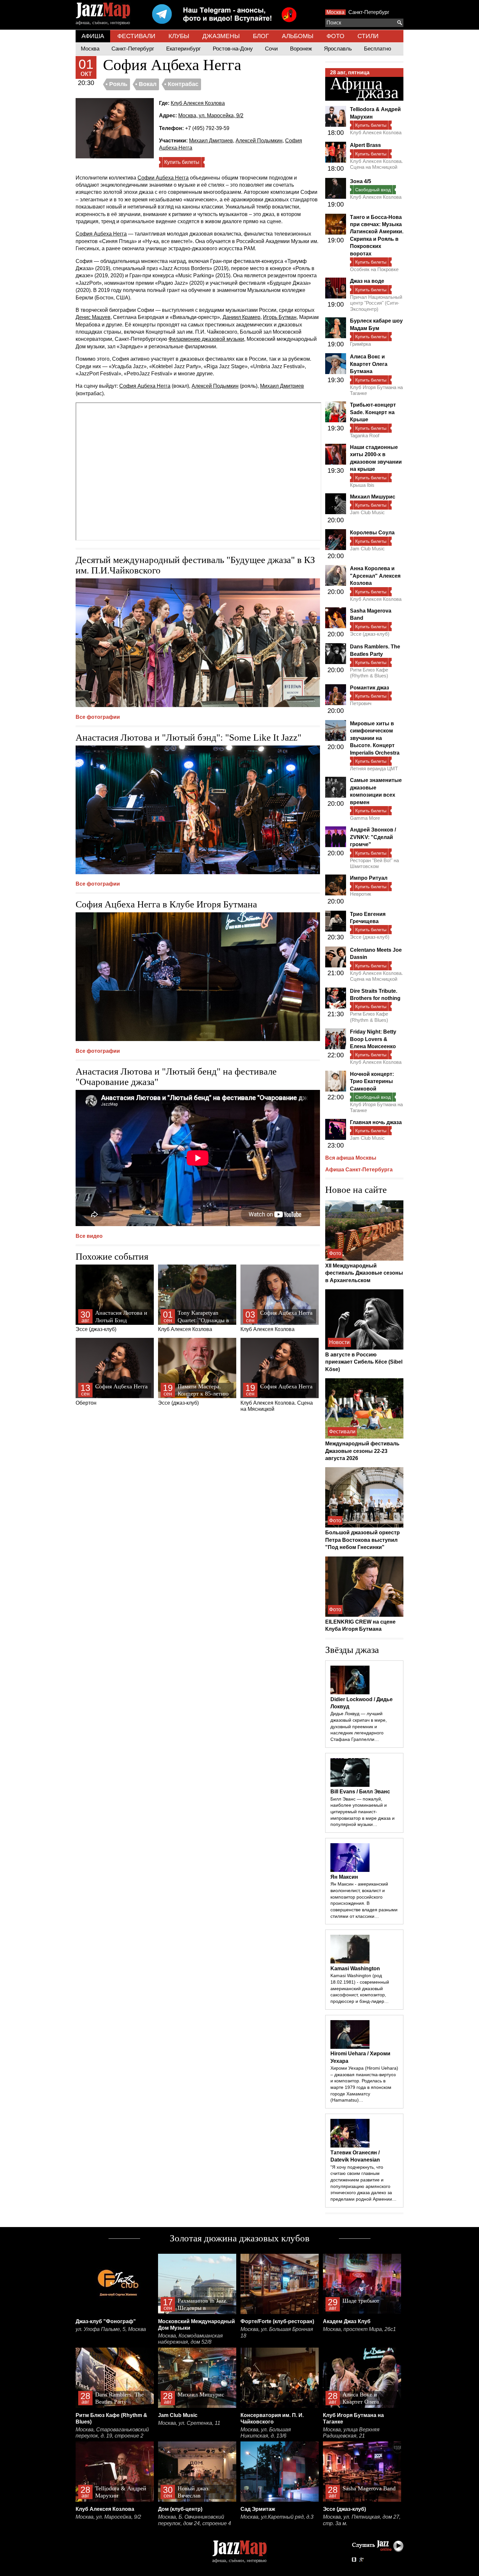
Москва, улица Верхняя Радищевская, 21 (351, 2433)
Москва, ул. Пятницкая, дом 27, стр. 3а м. (362, 2520)
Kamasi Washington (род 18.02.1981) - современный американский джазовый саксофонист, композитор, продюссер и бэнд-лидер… (360, 1988)
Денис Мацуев (93, 317)
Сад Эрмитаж (258, 2509)
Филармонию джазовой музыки (206, 339)
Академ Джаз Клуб (347, 2321)
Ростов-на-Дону (233, 49)
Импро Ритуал (369, 878)
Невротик (361, 894)
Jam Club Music (367, 512)
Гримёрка (360, 344)
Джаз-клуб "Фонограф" (106, 2321)
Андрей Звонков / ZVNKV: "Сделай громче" (373, 837)
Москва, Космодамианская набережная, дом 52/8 (190, 2339)
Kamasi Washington (355, 1968)
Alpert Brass (365, 145)
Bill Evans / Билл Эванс (360, 1792)
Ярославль (338, 49)
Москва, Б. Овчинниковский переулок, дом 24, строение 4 (195, 2520)
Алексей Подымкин (259, 141)
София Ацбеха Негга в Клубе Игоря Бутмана (166, 904)
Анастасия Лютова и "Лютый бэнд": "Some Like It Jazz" (189, 737)
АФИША (93, 36)
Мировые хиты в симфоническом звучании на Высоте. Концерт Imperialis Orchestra (375, 738)
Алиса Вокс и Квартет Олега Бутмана (369, 364)
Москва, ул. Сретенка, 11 (189, 2423)
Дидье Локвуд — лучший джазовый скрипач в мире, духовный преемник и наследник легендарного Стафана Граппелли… (359, 1726)
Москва (335, 12)
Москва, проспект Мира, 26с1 (359, 2329)
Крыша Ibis (362, 485)
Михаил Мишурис (373, 497)
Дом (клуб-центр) (180, 2509)
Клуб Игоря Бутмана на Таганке (376, 390)
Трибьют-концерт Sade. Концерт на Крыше (373, 412)
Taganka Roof (365, 435)
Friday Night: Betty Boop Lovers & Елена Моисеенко (373, 1039)
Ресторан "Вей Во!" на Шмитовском (374, 863)
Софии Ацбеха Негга (163, 178)
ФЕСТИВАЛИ (136, 36)
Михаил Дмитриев (211, 141)
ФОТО (335, 36)
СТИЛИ (368, 36)
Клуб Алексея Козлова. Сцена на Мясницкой (277, 1398)
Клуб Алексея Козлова (198, 103)
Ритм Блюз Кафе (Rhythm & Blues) (369, 673)
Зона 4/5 (361, 181)
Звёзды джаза (352, 1650)
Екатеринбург (183, 49)
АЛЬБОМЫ (298, 36)
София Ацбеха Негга (101, 234)
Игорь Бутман (280, 317)
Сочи (271, 49)
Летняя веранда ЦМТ (374, 768)
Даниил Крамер (241, 317)
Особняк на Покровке (374, 269)
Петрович (361, 703)
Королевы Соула (372, 533)
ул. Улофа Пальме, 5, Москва (111, 2329)
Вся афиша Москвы (351, 1158)
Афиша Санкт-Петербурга (359, 1170)
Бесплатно (377, 49)
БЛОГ (261, 36)
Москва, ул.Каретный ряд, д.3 (277, 2517)
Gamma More (365, 818)
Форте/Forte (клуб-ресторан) (277, 2321)
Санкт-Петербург (369, 12)
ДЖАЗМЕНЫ (221, 36)
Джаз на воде (367, 281)
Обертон (112, 1394)
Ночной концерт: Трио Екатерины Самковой (372, 1081)
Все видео (89, 1236)
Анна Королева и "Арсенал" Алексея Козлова (375, 576)
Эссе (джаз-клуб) (111, 1321)
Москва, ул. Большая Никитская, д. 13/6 (266, 2433)
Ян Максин (344, 1877)
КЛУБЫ (179, 36)
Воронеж (301, 49)
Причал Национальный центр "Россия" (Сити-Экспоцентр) (376, 303)
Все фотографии (98, 717)
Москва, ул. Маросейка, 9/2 (211, 116)
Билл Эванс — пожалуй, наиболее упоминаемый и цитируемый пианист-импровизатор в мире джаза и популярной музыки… (363, 1812)
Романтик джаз (370, 688)
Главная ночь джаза (376, 1122)
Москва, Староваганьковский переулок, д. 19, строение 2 (112, 2433)
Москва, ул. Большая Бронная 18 (277, 2332)
